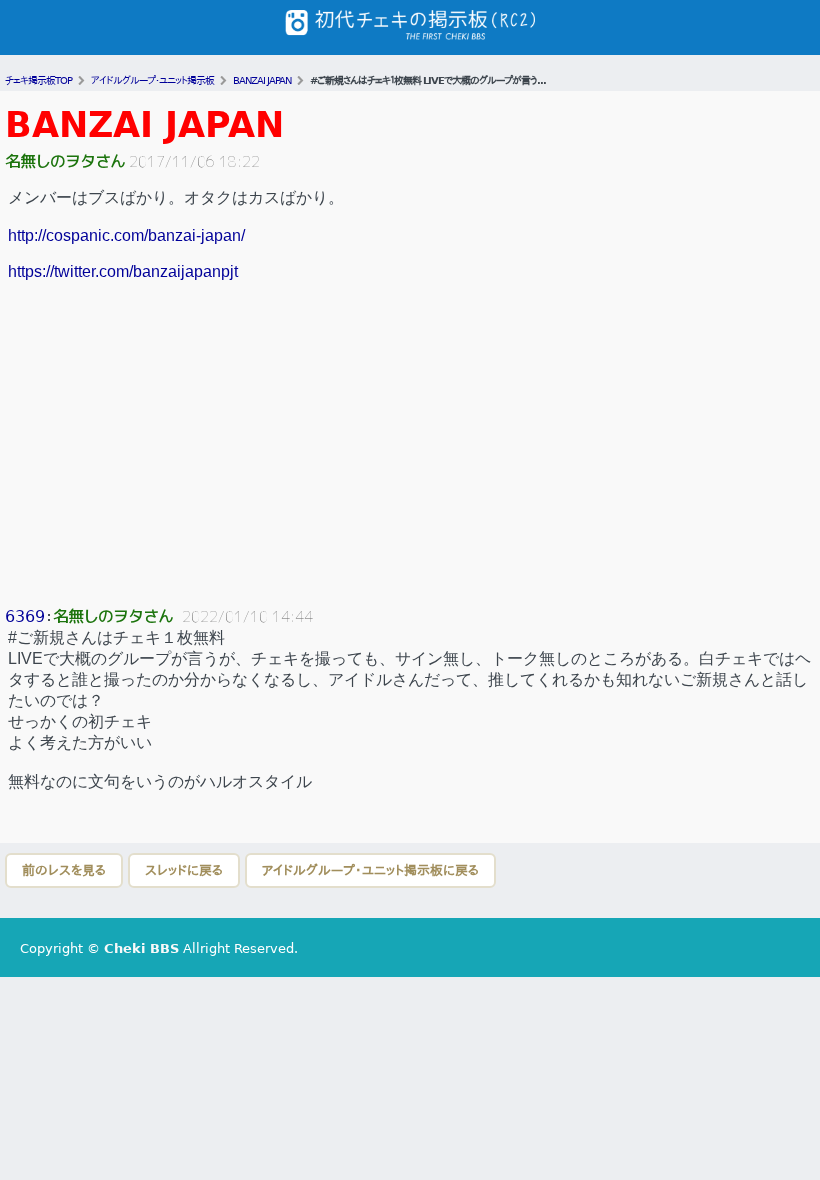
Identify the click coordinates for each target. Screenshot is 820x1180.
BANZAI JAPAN (144, 124)
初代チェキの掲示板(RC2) (410, 27)
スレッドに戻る (184, 870)
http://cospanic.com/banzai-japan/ (126, 235)
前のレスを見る (64, 870)
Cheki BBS (141, 948)
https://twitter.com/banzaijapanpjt (123, 271)
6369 (25, 616)
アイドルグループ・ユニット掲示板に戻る (370, 870)
